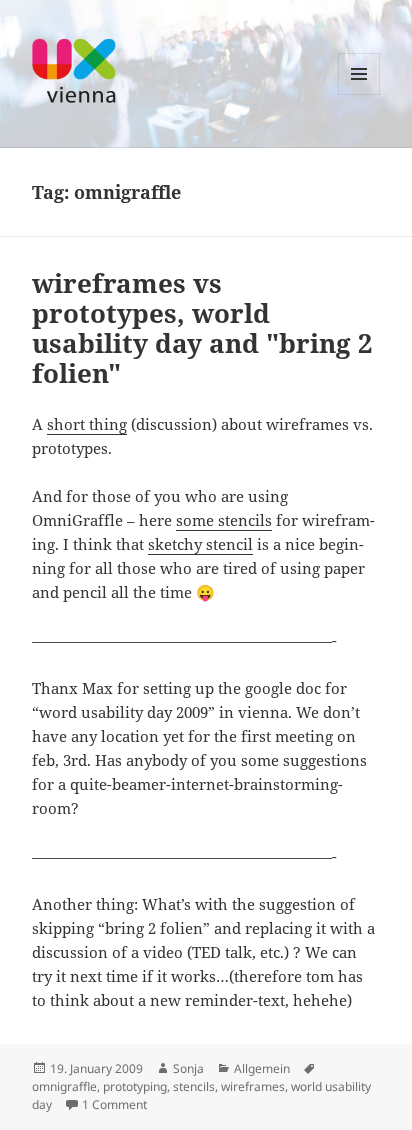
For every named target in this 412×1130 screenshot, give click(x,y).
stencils (194, 1086)
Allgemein (262, 1068)
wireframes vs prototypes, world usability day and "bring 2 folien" (202, 328)
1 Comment (114, 1104)
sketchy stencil (200, 544)
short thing (87, 424)
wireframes (253, 1086)
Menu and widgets (359, 94)
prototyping (135, 1086)
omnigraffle (64, 1086)
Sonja (188, 1068)
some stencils (224, 520)
